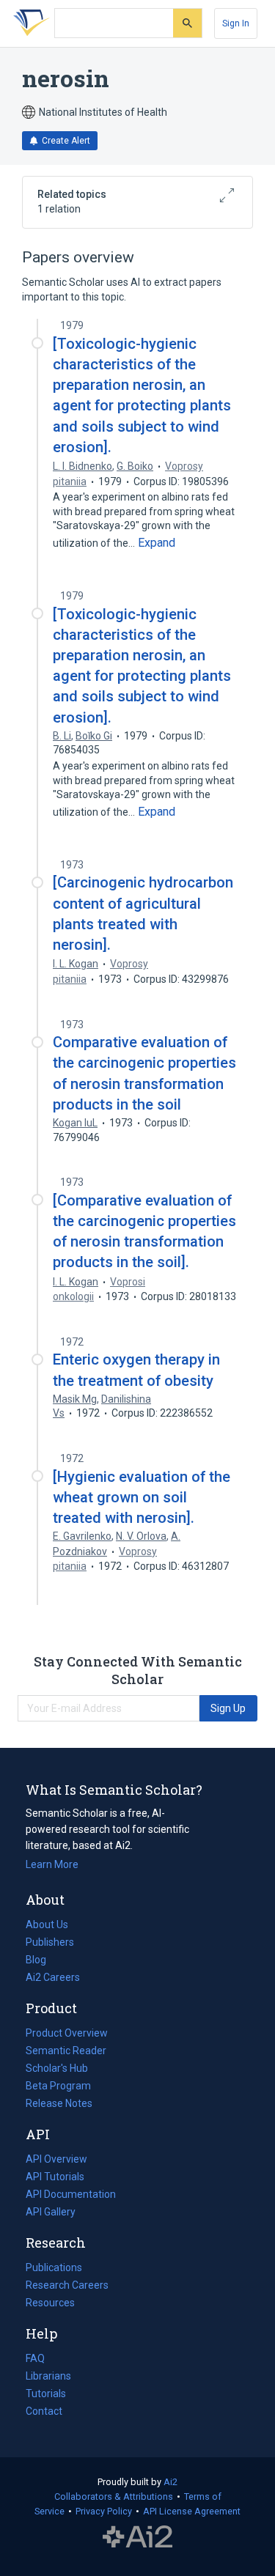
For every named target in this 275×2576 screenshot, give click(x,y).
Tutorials (46, 2394)
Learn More (52, 1864)
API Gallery (51, 2212)
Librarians (48, 2376)
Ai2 (170, 2482)
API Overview (56, 2159)
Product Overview (67, 2033)
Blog (42, 1961)
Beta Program (58, 2086)
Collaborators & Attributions (114, 2496)
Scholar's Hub (57, 2068)
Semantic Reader (66, 2051)
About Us (47, 1924)
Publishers (50, 1942)
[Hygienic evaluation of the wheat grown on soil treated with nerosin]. (142, 1497)
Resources (50, 2304)
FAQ (35, 2358)
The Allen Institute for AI (137, 2537)
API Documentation (71, 2196)
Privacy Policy (104, 2511)
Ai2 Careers (53, 1979)
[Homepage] (29, 23)
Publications (54, 2269)
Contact (44, 2411)
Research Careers (67, 2287)
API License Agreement (192, 2511)
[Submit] (187, 23)
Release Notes (59, 2103)
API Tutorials (55, 2177)
